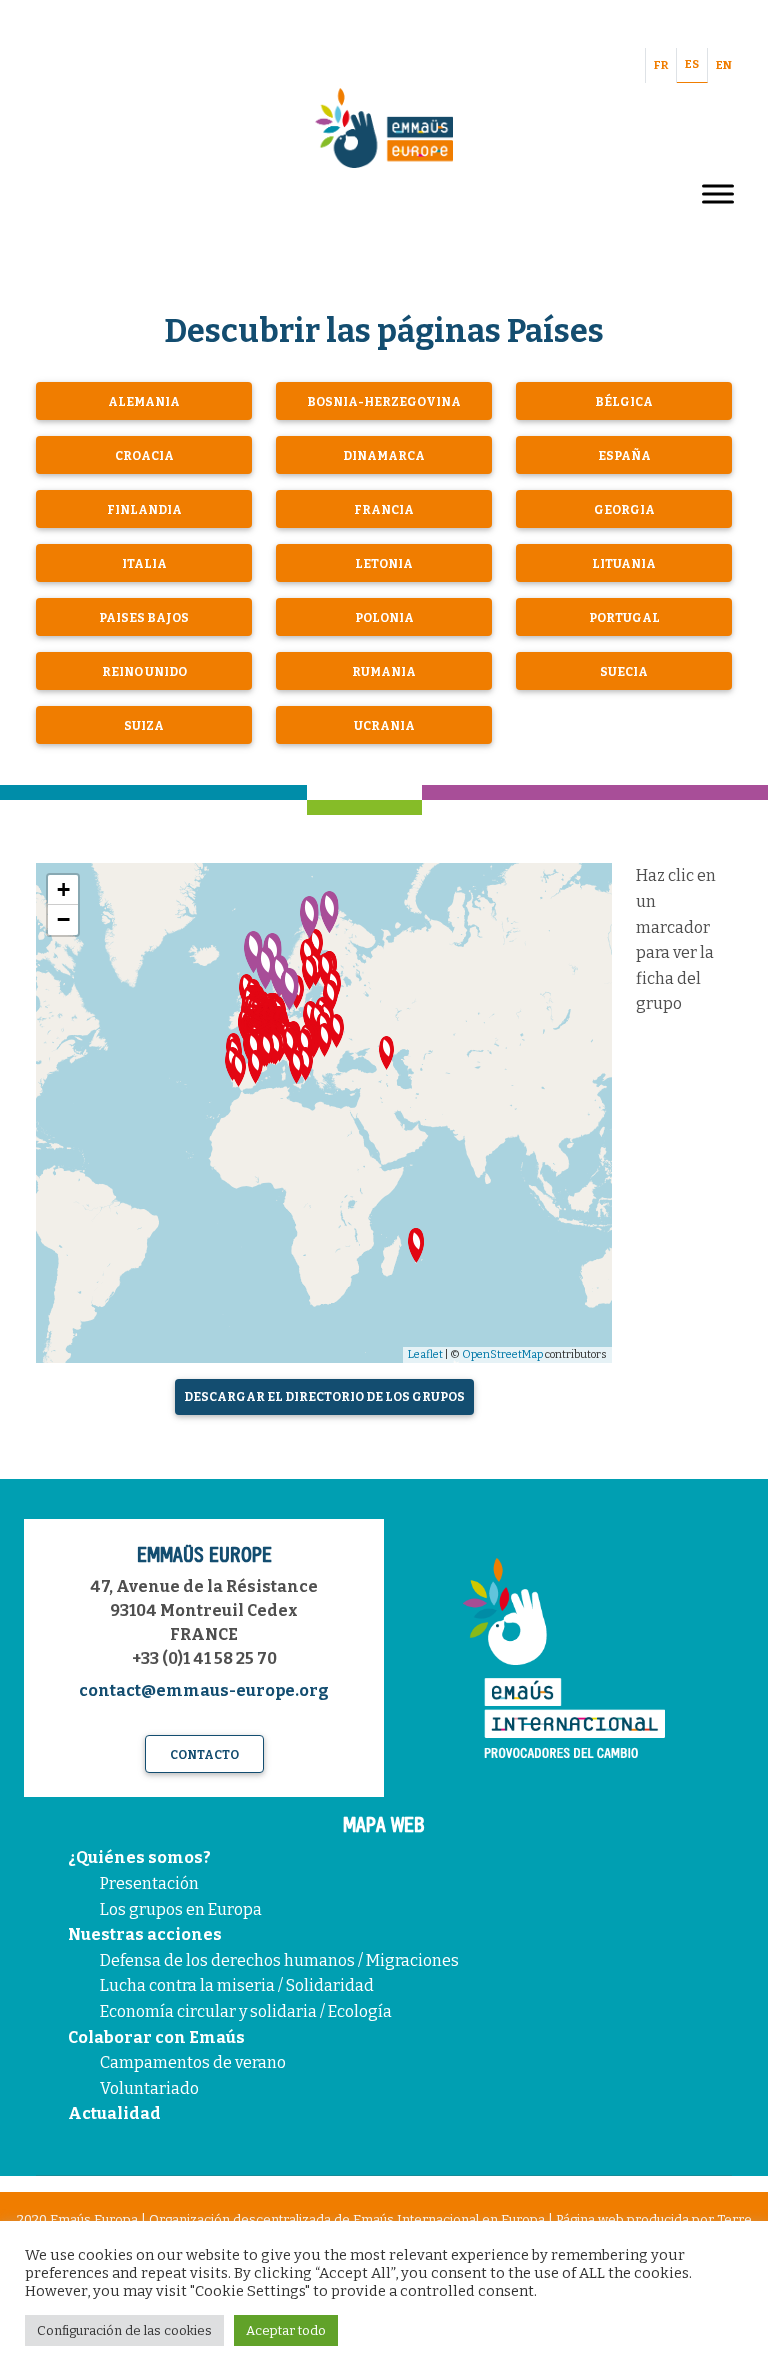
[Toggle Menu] (718, 193)
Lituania (624, 564)
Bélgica (624, 402)
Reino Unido (144, 672)
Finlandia (144, 510)
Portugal (624, 618)
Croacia (144, 456)
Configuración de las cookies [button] (124, 2330)
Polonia (384, 618)
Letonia (384, 564)
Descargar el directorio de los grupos (324, 1397)
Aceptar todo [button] (286, 2330)
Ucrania (384, 726)
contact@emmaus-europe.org (204, 1690)
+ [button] (63, 889)
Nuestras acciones (145, 1934)
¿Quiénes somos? (139, 1857)
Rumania (384, 672)
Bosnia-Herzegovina (384, 402)
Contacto (204, 1755)
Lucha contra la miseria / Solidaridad (237, 1985)
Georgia (624, 510)
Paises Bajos (144, 618)
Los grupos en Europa (181, 1909)
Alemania (144, 402)
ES (692, 64)
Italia (144, 564)
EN (724, 65)
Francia (384, 510)
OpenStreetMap (502, 1354)
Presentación (149, 1883)
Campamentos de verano (193, 2062)
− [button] (63, 919)
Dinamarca (384, 456)
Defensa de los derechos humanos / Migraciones (279, 1960)
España (624, 456)
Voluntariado (149, 2088)
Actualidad (114, 2113)
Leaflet (425, 1354)
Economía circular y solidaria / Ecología (246, 2011)
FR (661, 65)
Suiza (144, 726)
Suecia (624, 672)
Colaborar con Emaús (156, 2037)
